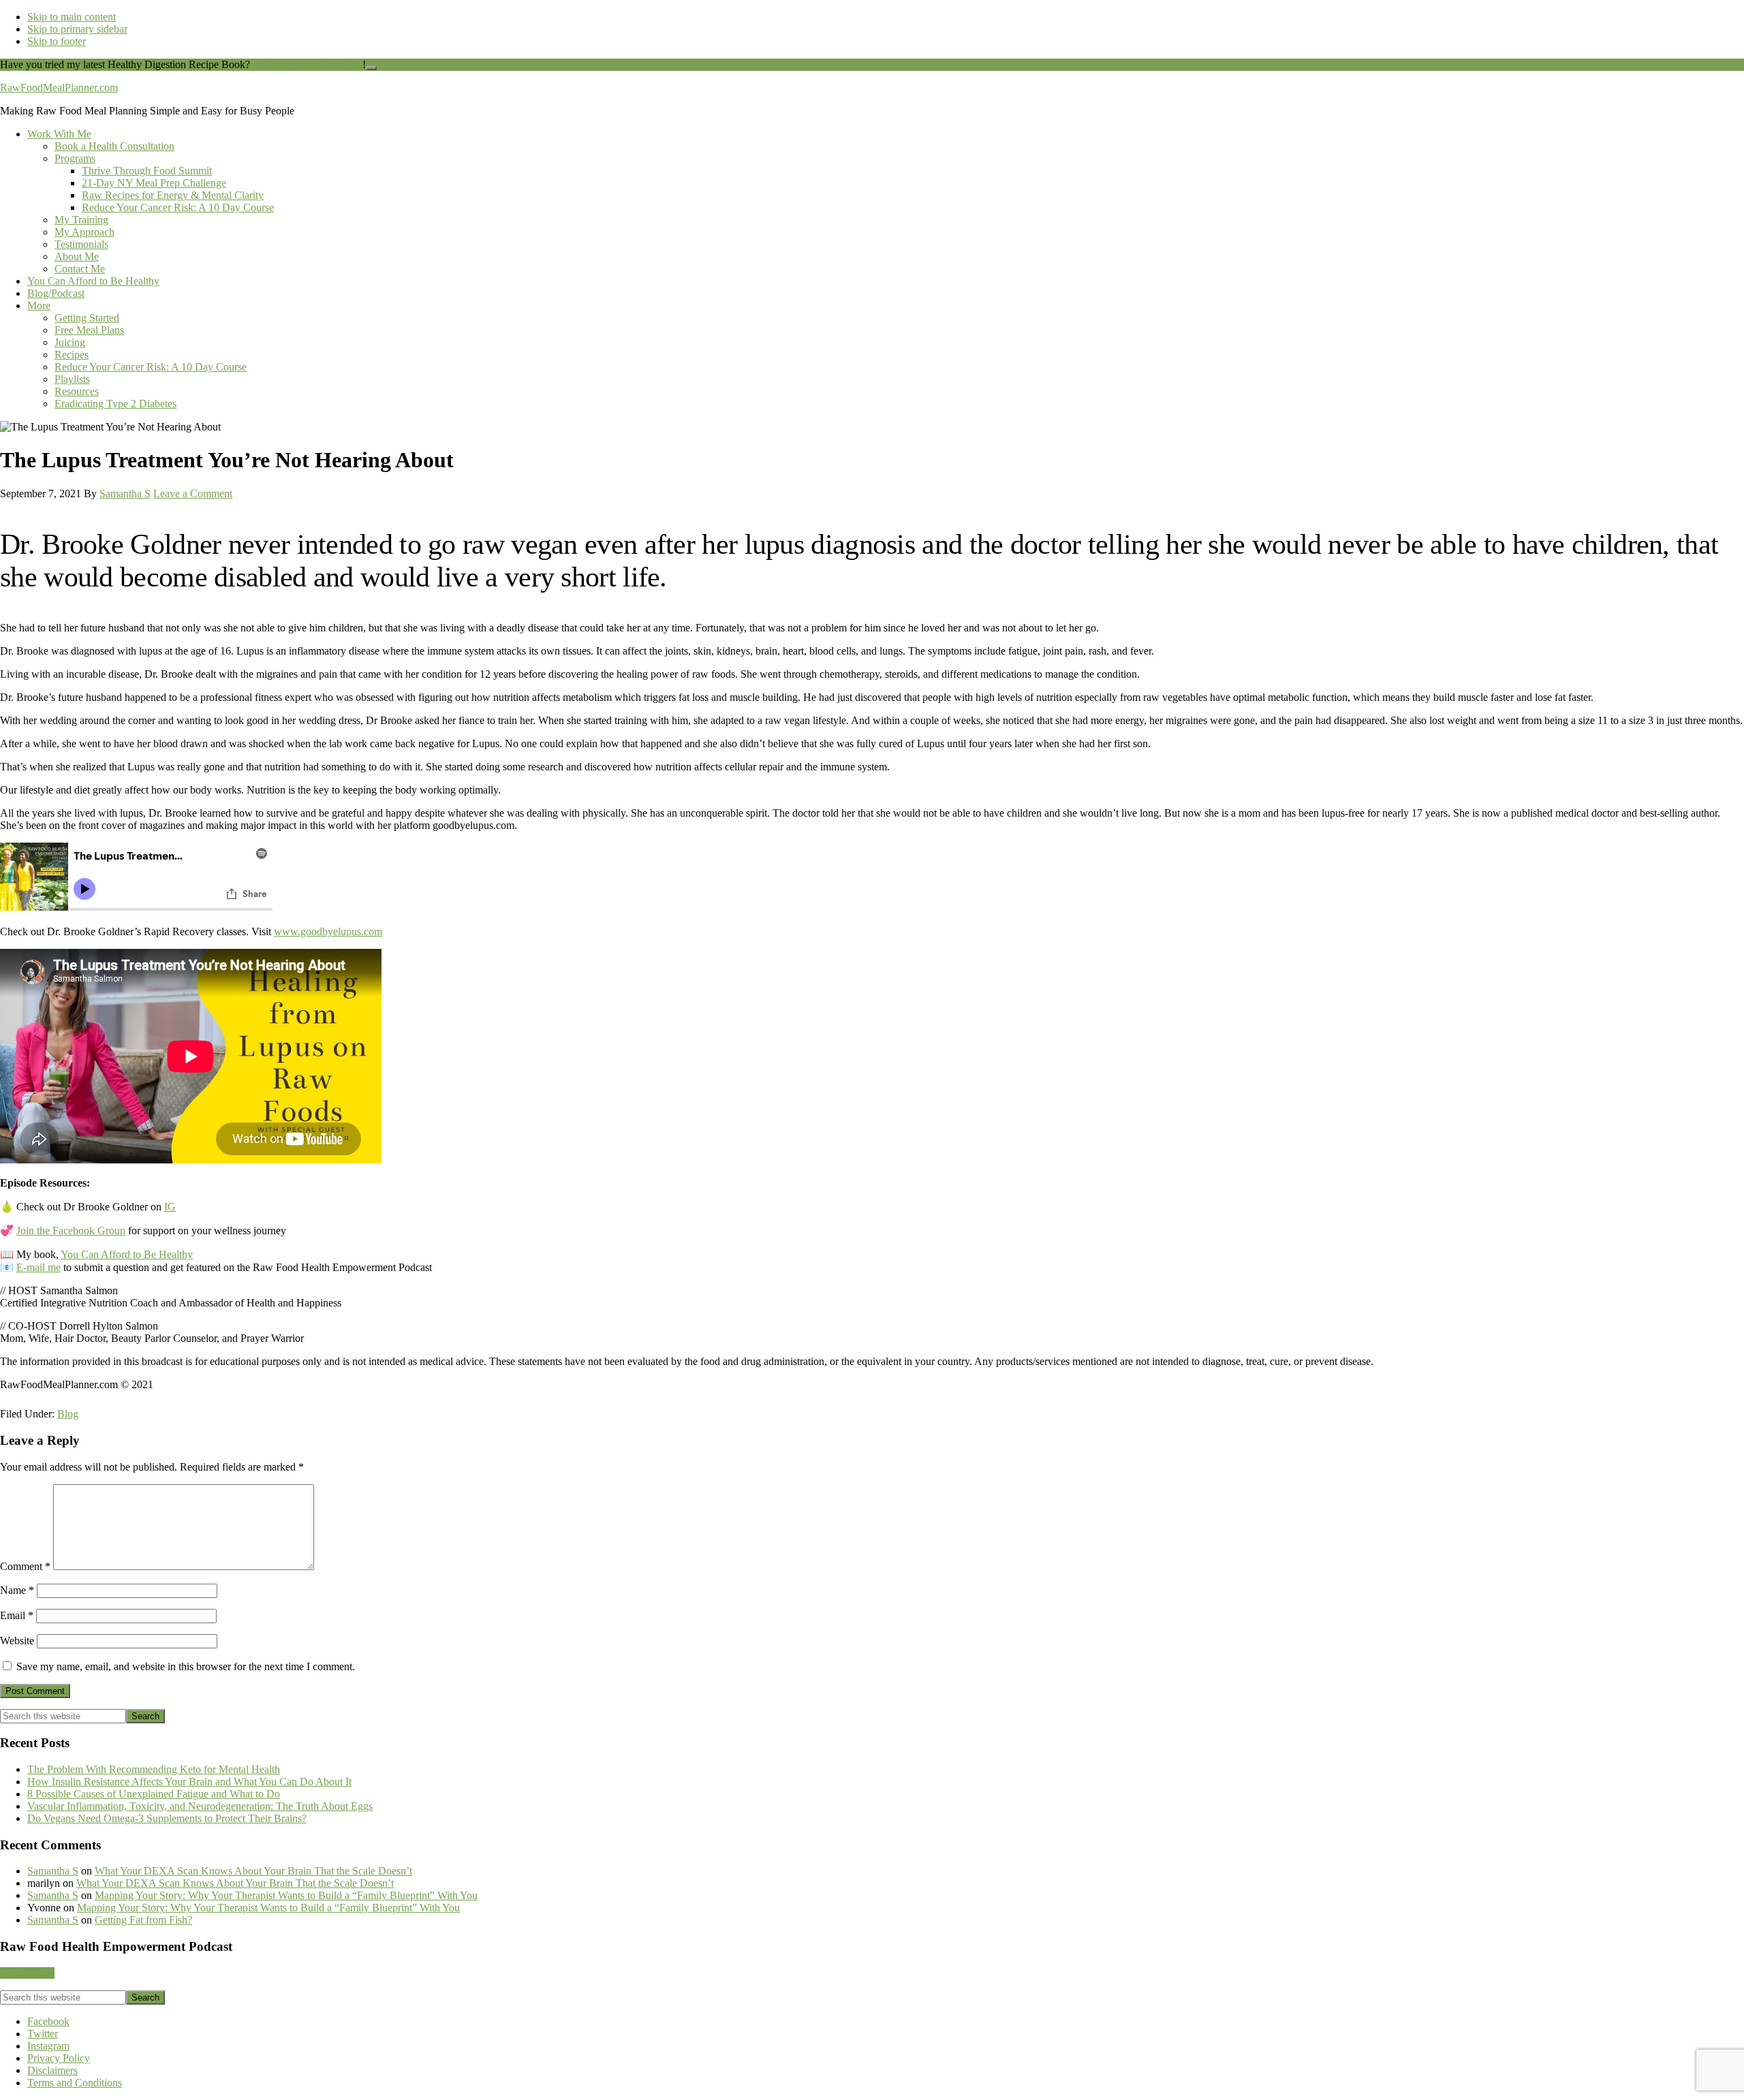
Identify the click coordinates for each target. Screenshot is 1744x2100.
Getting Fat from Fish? (143, 1920)
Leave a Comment (193, 493)
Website (17, 1641)
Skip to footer (57, 41)
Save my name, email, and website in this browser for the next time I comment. (186, 1666)
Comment (25, 1566)
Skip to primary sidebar (77, 29)
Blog (68, 1414)
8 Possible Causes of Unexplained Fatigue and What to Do (154, 1794)
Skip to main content (72, 17)
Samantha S (53, 1871)
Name (17, 1590)
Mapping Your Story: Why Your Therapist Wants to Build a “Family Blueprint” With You (286, 1895)
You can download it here (307, 64)
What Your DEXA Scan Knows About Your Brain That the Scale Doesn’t (253, 1871)
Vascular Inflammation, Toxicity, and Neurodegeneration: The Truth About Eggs (200, 1806)
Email (17, 1615)
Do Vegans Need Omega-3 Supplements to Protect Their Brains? (167, 1818)
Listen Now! (27, 1973)
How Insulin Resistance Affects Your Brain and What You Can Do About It (189, 1782)
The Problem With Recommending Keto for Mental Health (154, 1769)
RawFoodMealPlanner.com (59, 88)
